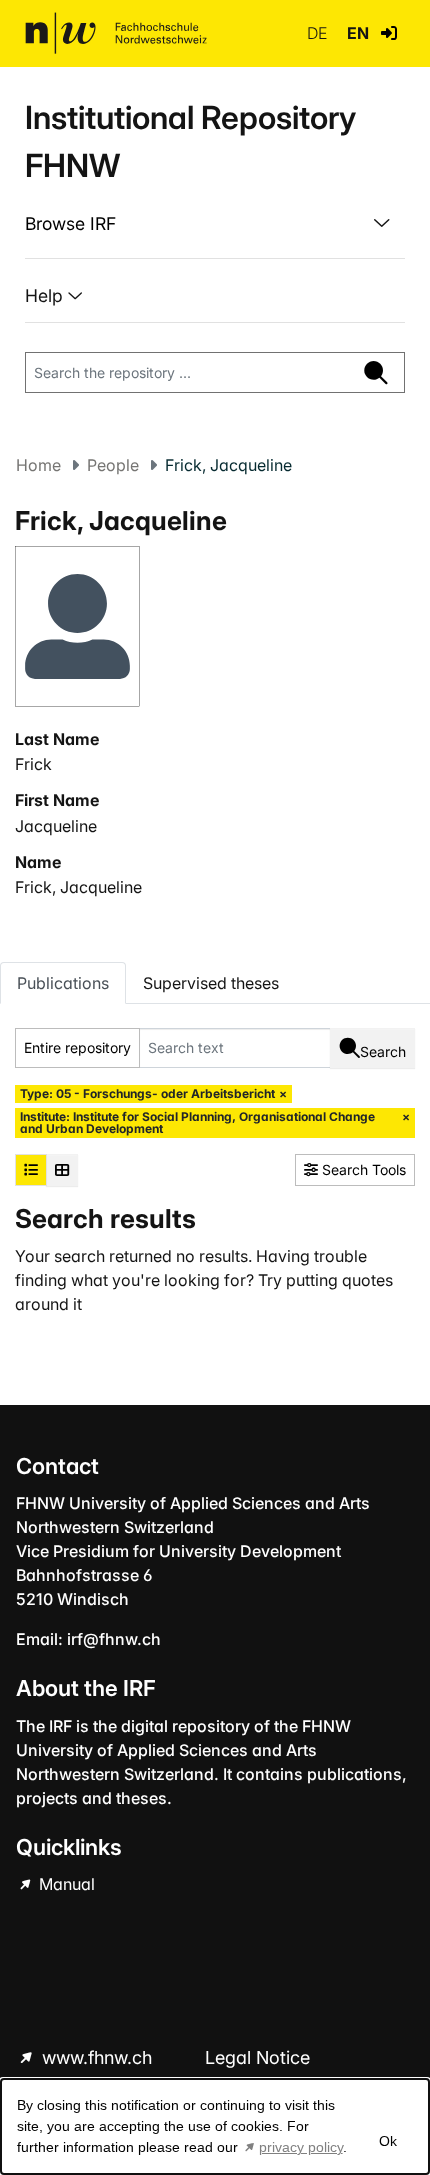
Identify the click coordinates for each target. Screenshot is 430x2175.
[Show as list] (31, 1170)
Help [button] (46, 295)
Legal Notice (257, 2057)
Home (38, 465)
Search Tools (362, 1169)
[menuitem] (215, 224)
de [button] (319, 33)
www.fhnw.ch (97, 2057)
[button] (389, 33)
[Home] (116, 33)
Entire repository (77, 1047)
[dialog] (215, 2126)
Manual (65, 1884)
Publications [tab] (63, 983)
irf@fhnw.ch (114, 1639)
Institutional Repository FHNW (190, 141)
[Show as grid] (62, 1170)
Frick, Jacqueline (78, 887)
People (113, 465)
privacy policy (301, 2147)
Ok (388, 2141)
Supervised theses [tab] (211, 983)
